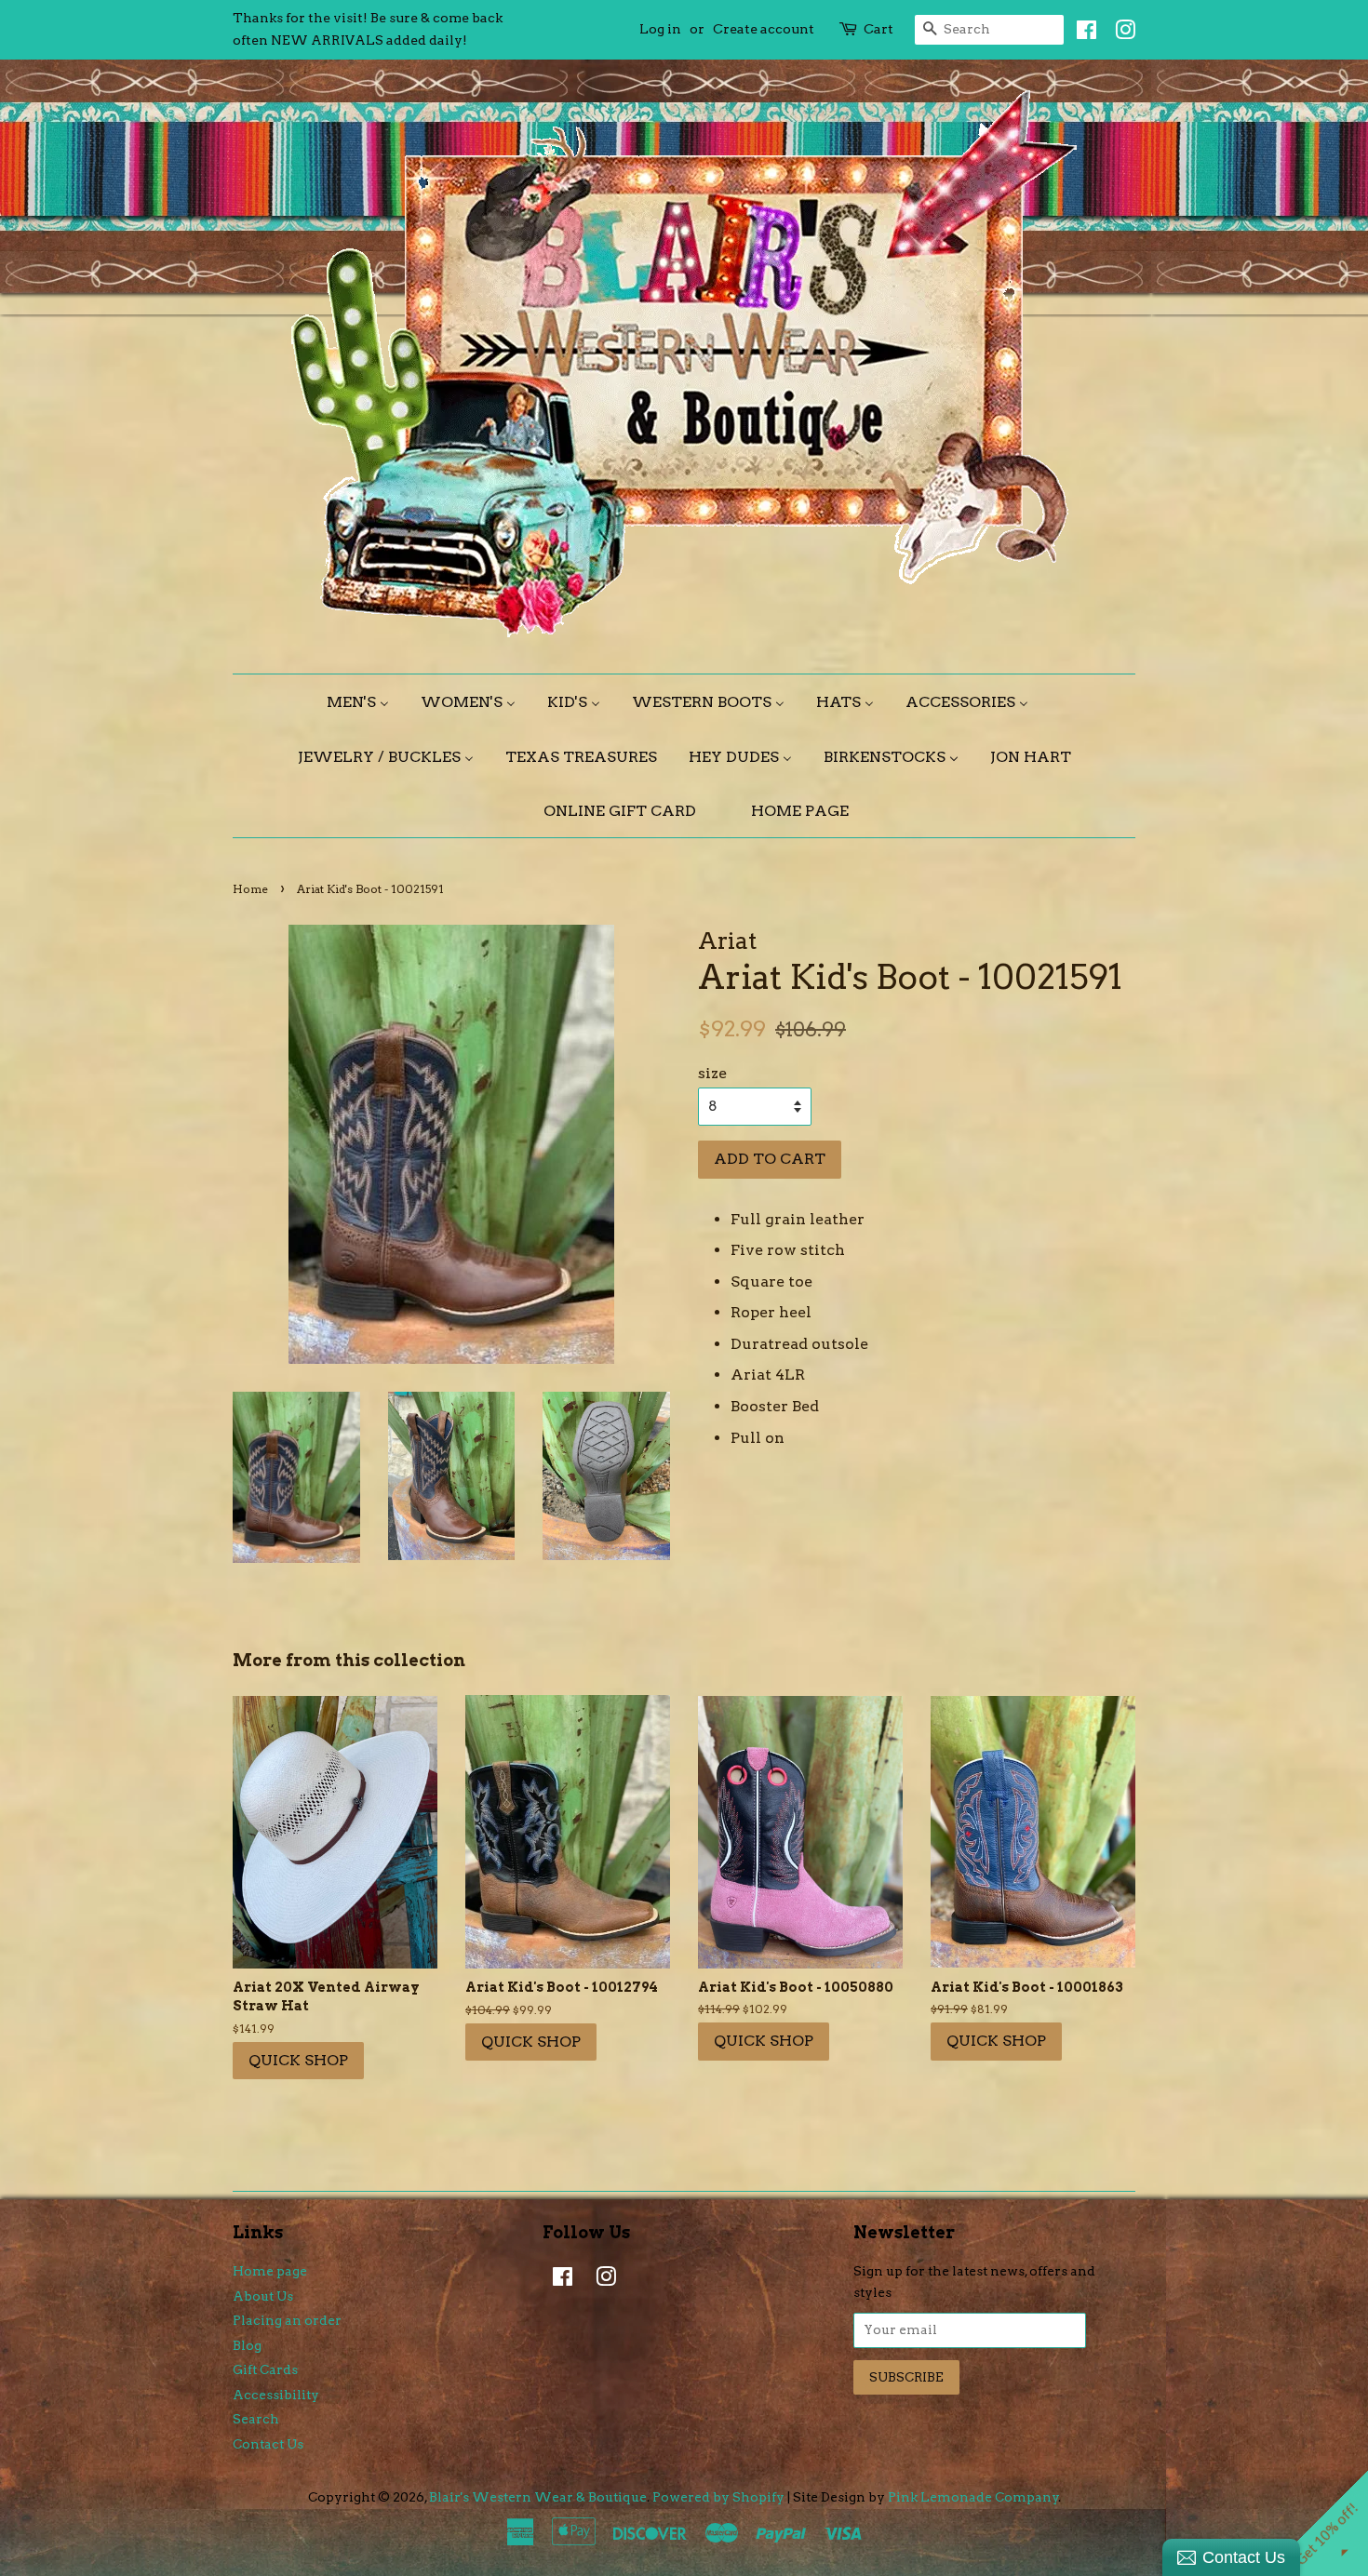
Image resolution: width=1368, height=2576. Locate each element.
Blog (247, 2345)
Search (256, 2419)
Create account (764, 29)
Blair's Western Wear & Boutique (538, 2497)
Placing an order (287, 2320)
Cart (878, 29)
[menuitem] (365, 702)
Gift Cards (265, 2369)
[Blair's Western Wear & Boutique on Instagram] (1120, 33)
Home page (270, 2271)
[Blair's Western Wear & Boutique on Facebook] (1082, 33)
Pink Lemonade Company (973, 2497)
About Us (263, 2296)
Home (250, 889)
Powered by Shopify (718, 2497)
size (712, 1073)
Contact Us (268, 2444)
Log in (660, 29)
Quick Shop (298, 2060)
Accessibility (276, 2395)
